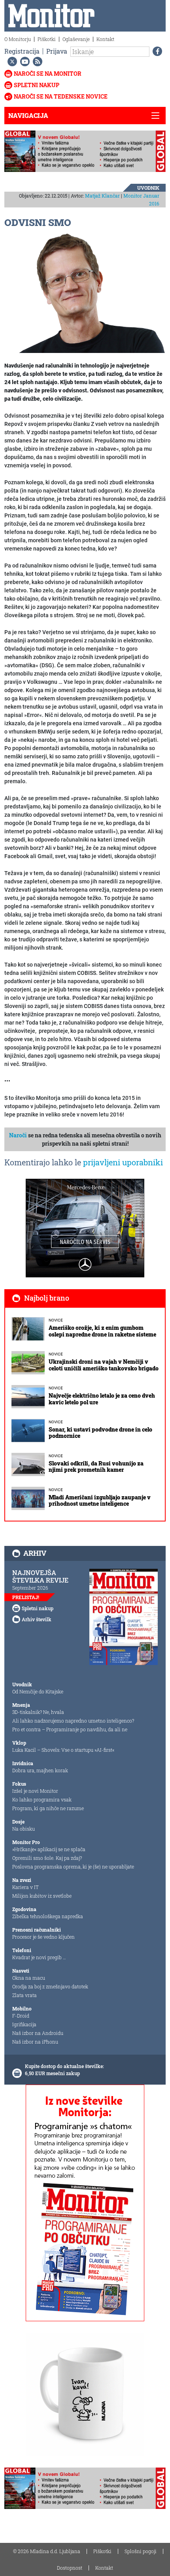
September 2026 (30, 1588)
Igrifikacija (24, 2024)
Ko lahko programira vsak (42, 1799)
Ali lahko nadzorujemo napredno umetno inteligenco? (73, 1721)
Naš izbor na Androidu (38, 2033)
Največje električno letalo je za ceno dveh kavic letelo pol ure (102, 1399)
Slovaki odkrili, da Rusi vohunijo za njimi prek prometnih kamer (96, 1467)
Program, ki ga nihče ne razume (48, 1808)
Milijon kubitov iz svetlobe (42, 1896)
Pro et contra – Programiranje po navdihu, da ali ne (70, 1729)
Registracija (22, 51)
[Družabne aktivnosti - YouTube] (23, 62)
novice (56, 1320)
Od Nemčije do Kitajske (38, 1691)
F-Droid (21, 2016)
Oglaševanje (76, 39)
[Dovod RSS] (36, 62)
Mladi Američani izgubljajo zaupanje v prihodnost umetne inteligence (100, 1501)
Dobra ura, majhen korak (40, 1770)
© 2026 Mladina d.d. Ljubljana (47, 2551)
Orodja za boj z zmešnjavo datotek (50, 1986)
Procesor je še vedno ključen (43, 1937)
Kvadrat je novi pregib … (39, 1957)
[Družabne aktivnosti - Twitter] (11, 62)
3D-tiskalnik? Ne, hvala (38, 1712)
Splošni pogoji (141, 2551)
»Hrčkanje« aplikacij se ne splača (49, 1849)
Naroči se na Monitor (48, 74)
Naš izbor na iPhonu (35, 2042)
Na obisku (24, 1829)
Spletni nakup (37, 85)
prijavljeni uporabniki (123, 1162)
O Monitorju (18, 39)
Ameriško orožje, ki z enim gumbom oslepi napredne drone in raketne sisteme (102, 1331)
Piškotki (47, 39)
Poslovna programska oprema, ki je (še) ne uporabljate (73, 1867)
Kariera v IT (25, 1887)
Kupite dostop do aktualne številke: (64, 2066)
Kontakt (105, 39)
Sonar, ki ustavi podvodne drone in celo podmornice (100, 1433)
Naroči (18, 1135)
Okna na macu (29, 1978)
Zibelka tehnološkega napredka (48, 1916)
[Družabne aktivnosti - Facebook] (156, 51)
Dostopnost (70, 2568)
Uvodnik (148, 188)
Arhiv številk (37, 1619)
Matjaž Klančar (102, 196)
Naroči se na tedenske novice (61, 96)
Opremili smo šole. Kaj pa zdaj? (47, 1858)
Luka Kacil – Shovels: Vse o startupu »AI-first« (63, 1750)
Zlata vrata (25, 1995)
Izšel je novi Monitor (35, 1791)
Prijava (57, 51)
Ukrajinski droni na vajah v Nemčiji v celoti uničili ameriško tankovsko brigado (104, 1365)
